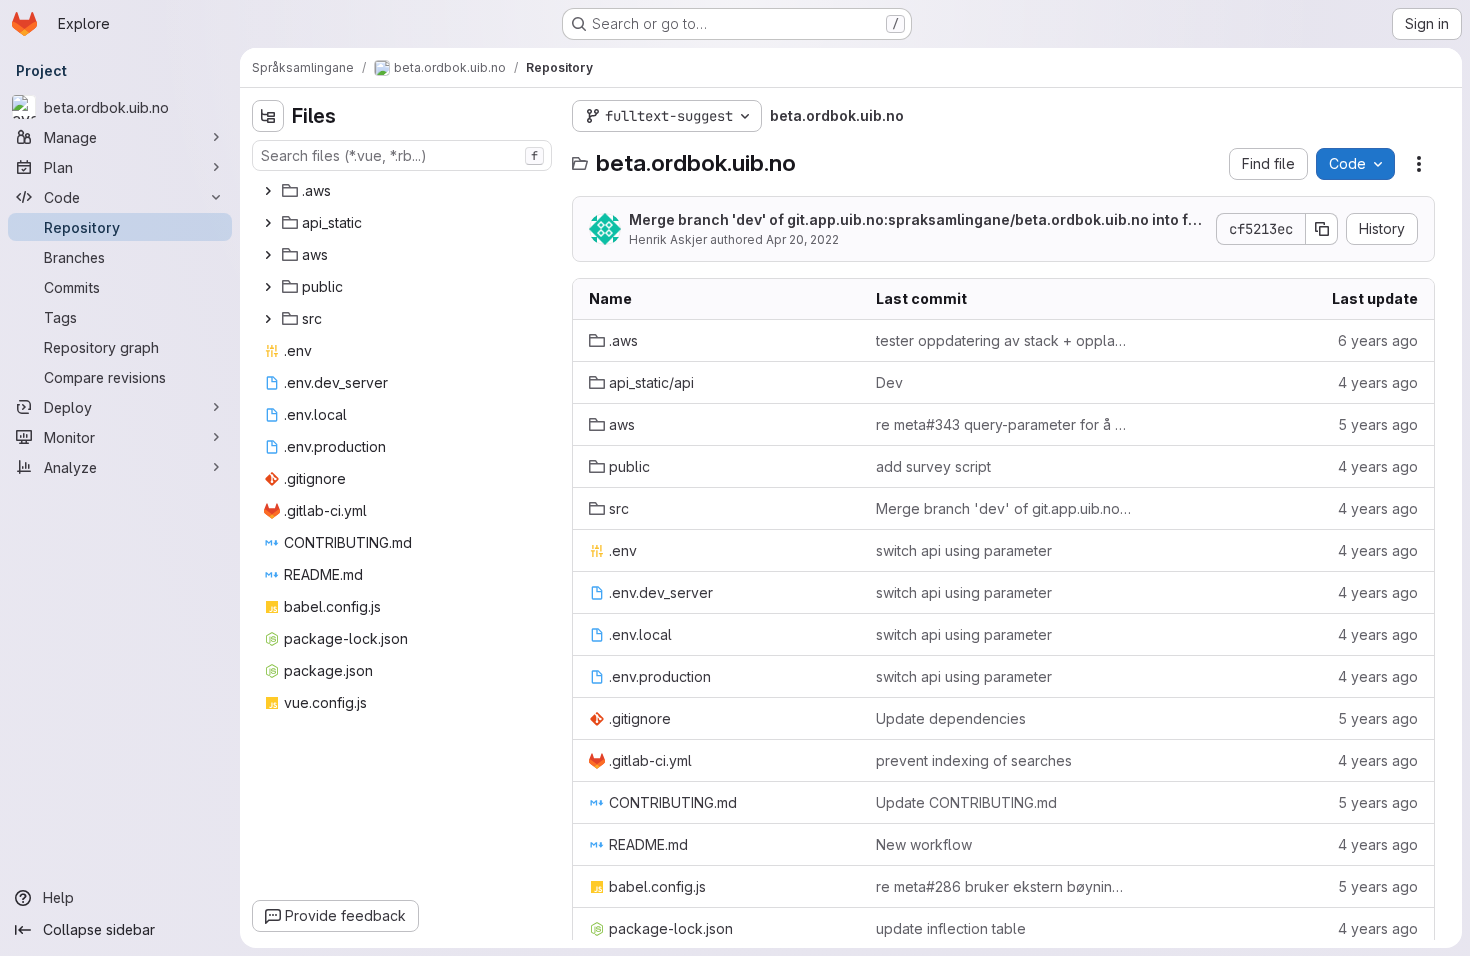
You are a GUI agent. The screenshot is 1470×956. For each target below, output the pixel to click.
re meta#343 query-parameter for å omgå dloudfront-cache (1003, 424)
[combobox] (402, 155)
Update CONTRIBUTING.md (966, 802)
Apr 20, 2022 (802, 239)
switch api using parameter (964, 550)
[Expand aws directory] (268, 255)
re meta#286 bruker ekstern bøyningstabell (1003, 886)
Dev (889, 382)
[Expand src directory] (268, 319)
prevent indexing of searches (974, 760)
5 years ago (1378, 424)
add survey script (933, 466)
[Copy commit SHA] (1322, 229)
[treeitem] (404, 191)
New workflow (924, 844)
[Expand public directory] (268, 287)
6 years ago (1378, 340)
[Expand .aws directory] (268, 191)
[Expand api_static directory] (268, 223)
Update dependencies (951, 718)
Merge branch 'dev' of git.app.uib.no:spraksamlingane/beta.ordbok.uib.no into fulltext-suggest (917, 220)
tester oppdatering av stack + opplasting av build (1003, 340)
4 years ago (1378, 382)
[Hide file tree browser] (268, 116)
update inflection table (951, 928)
